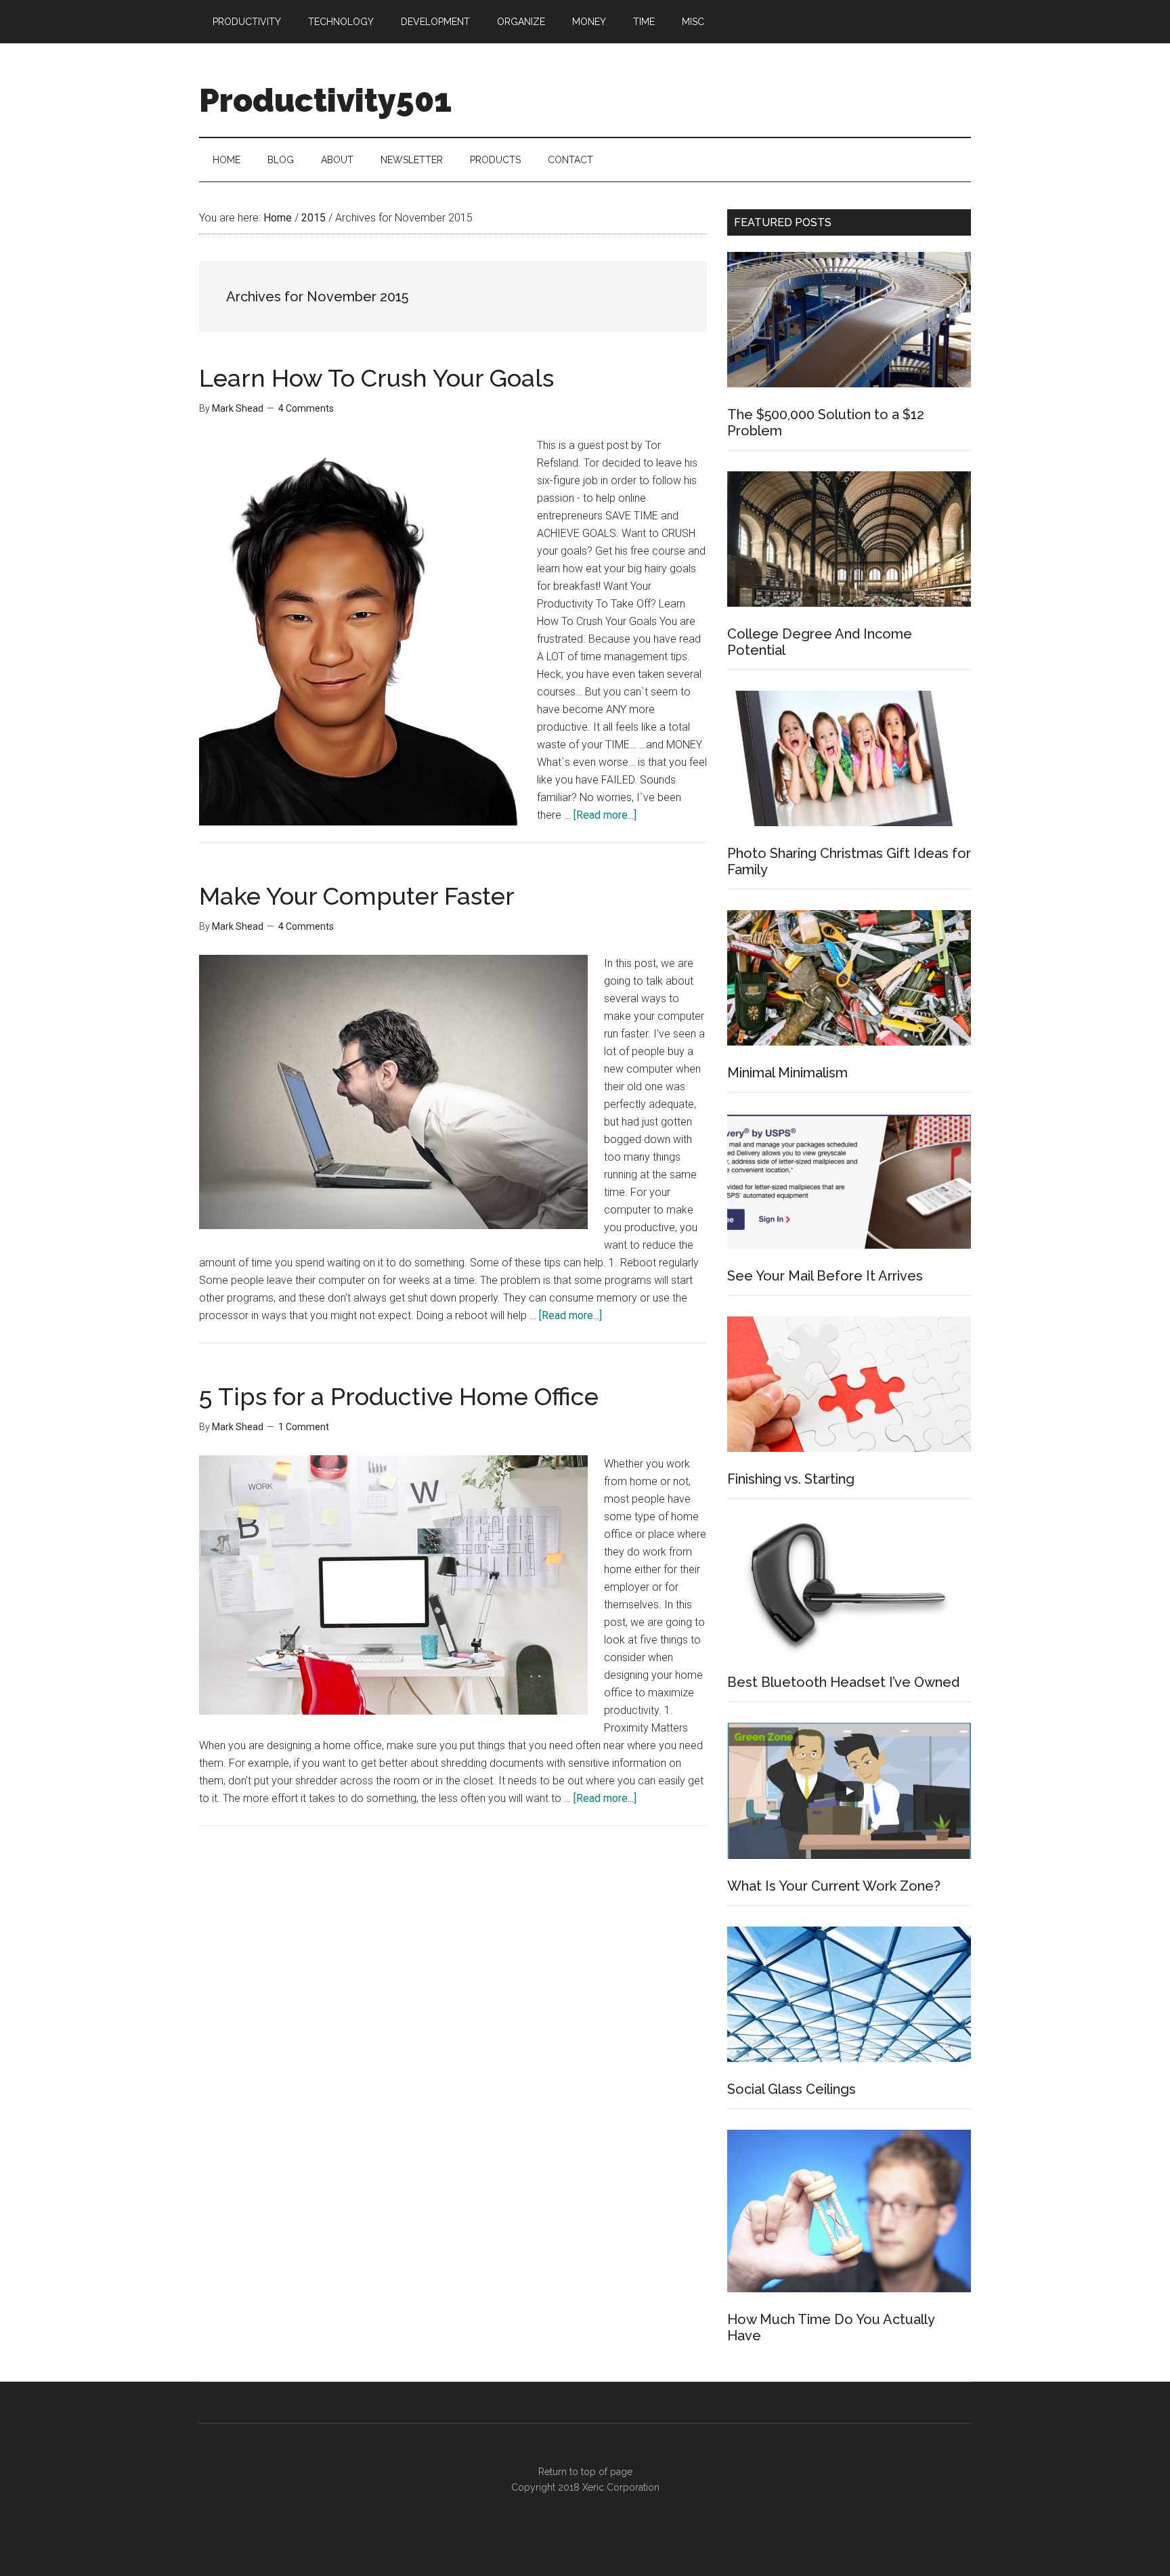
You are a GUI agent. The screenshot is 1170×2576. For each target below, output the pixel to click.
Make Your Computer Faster (357, 896)
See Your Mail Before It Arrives (825, 1276)
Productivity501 (325, 100)
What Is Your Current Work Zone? (834, 1886)
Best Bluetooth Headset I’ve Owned (843, 1682)
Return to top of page (585, 2472)
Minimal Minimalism (787, 1073)
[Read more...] (605, 815)
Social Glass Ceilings (792, 2089)
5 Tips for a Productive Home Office (399, 1396)
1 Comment (304, 1427)
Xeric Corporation (621, 2487)
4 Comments (306, 408)
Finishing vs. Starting (791, 1479)
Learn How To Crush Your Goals (376, 378)
